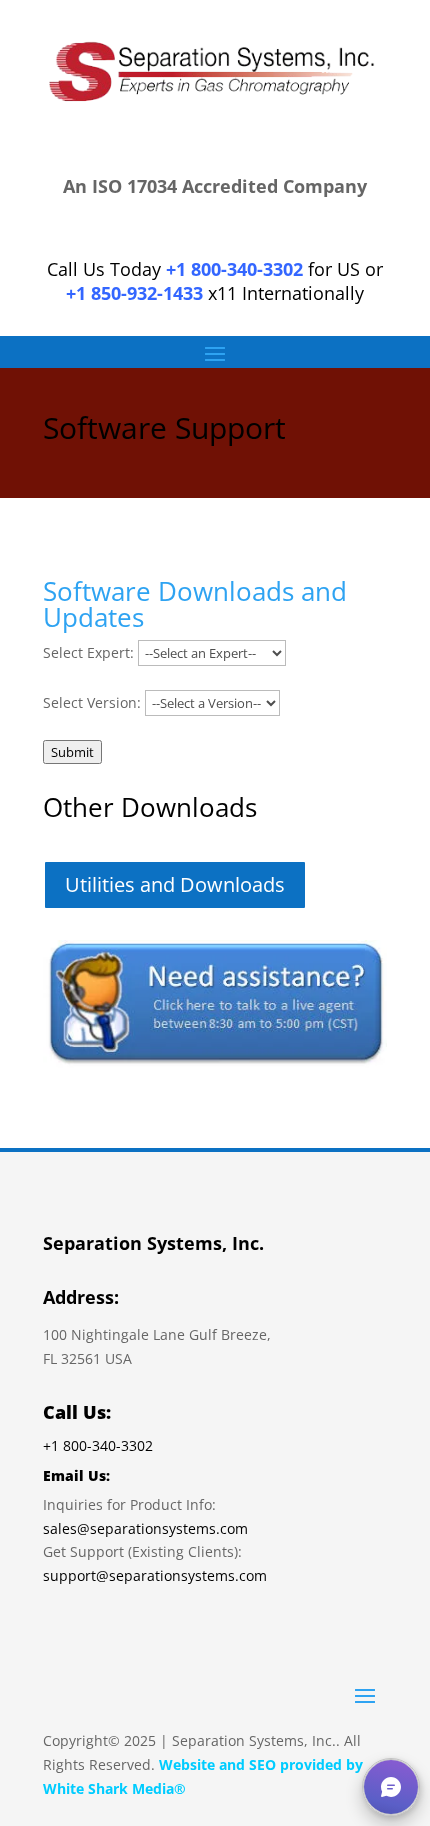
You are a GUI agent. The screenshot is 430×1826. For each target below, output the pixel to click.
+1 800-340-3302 (234, 269)
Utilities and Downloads (175, 884)
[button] (391, 1787)
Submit (72, 752)
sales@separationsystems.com (145, 1528)
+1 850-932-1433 (134, 293)
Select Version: (92, 702)
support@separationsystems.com (155, 1575)
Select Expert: (88, 652)
